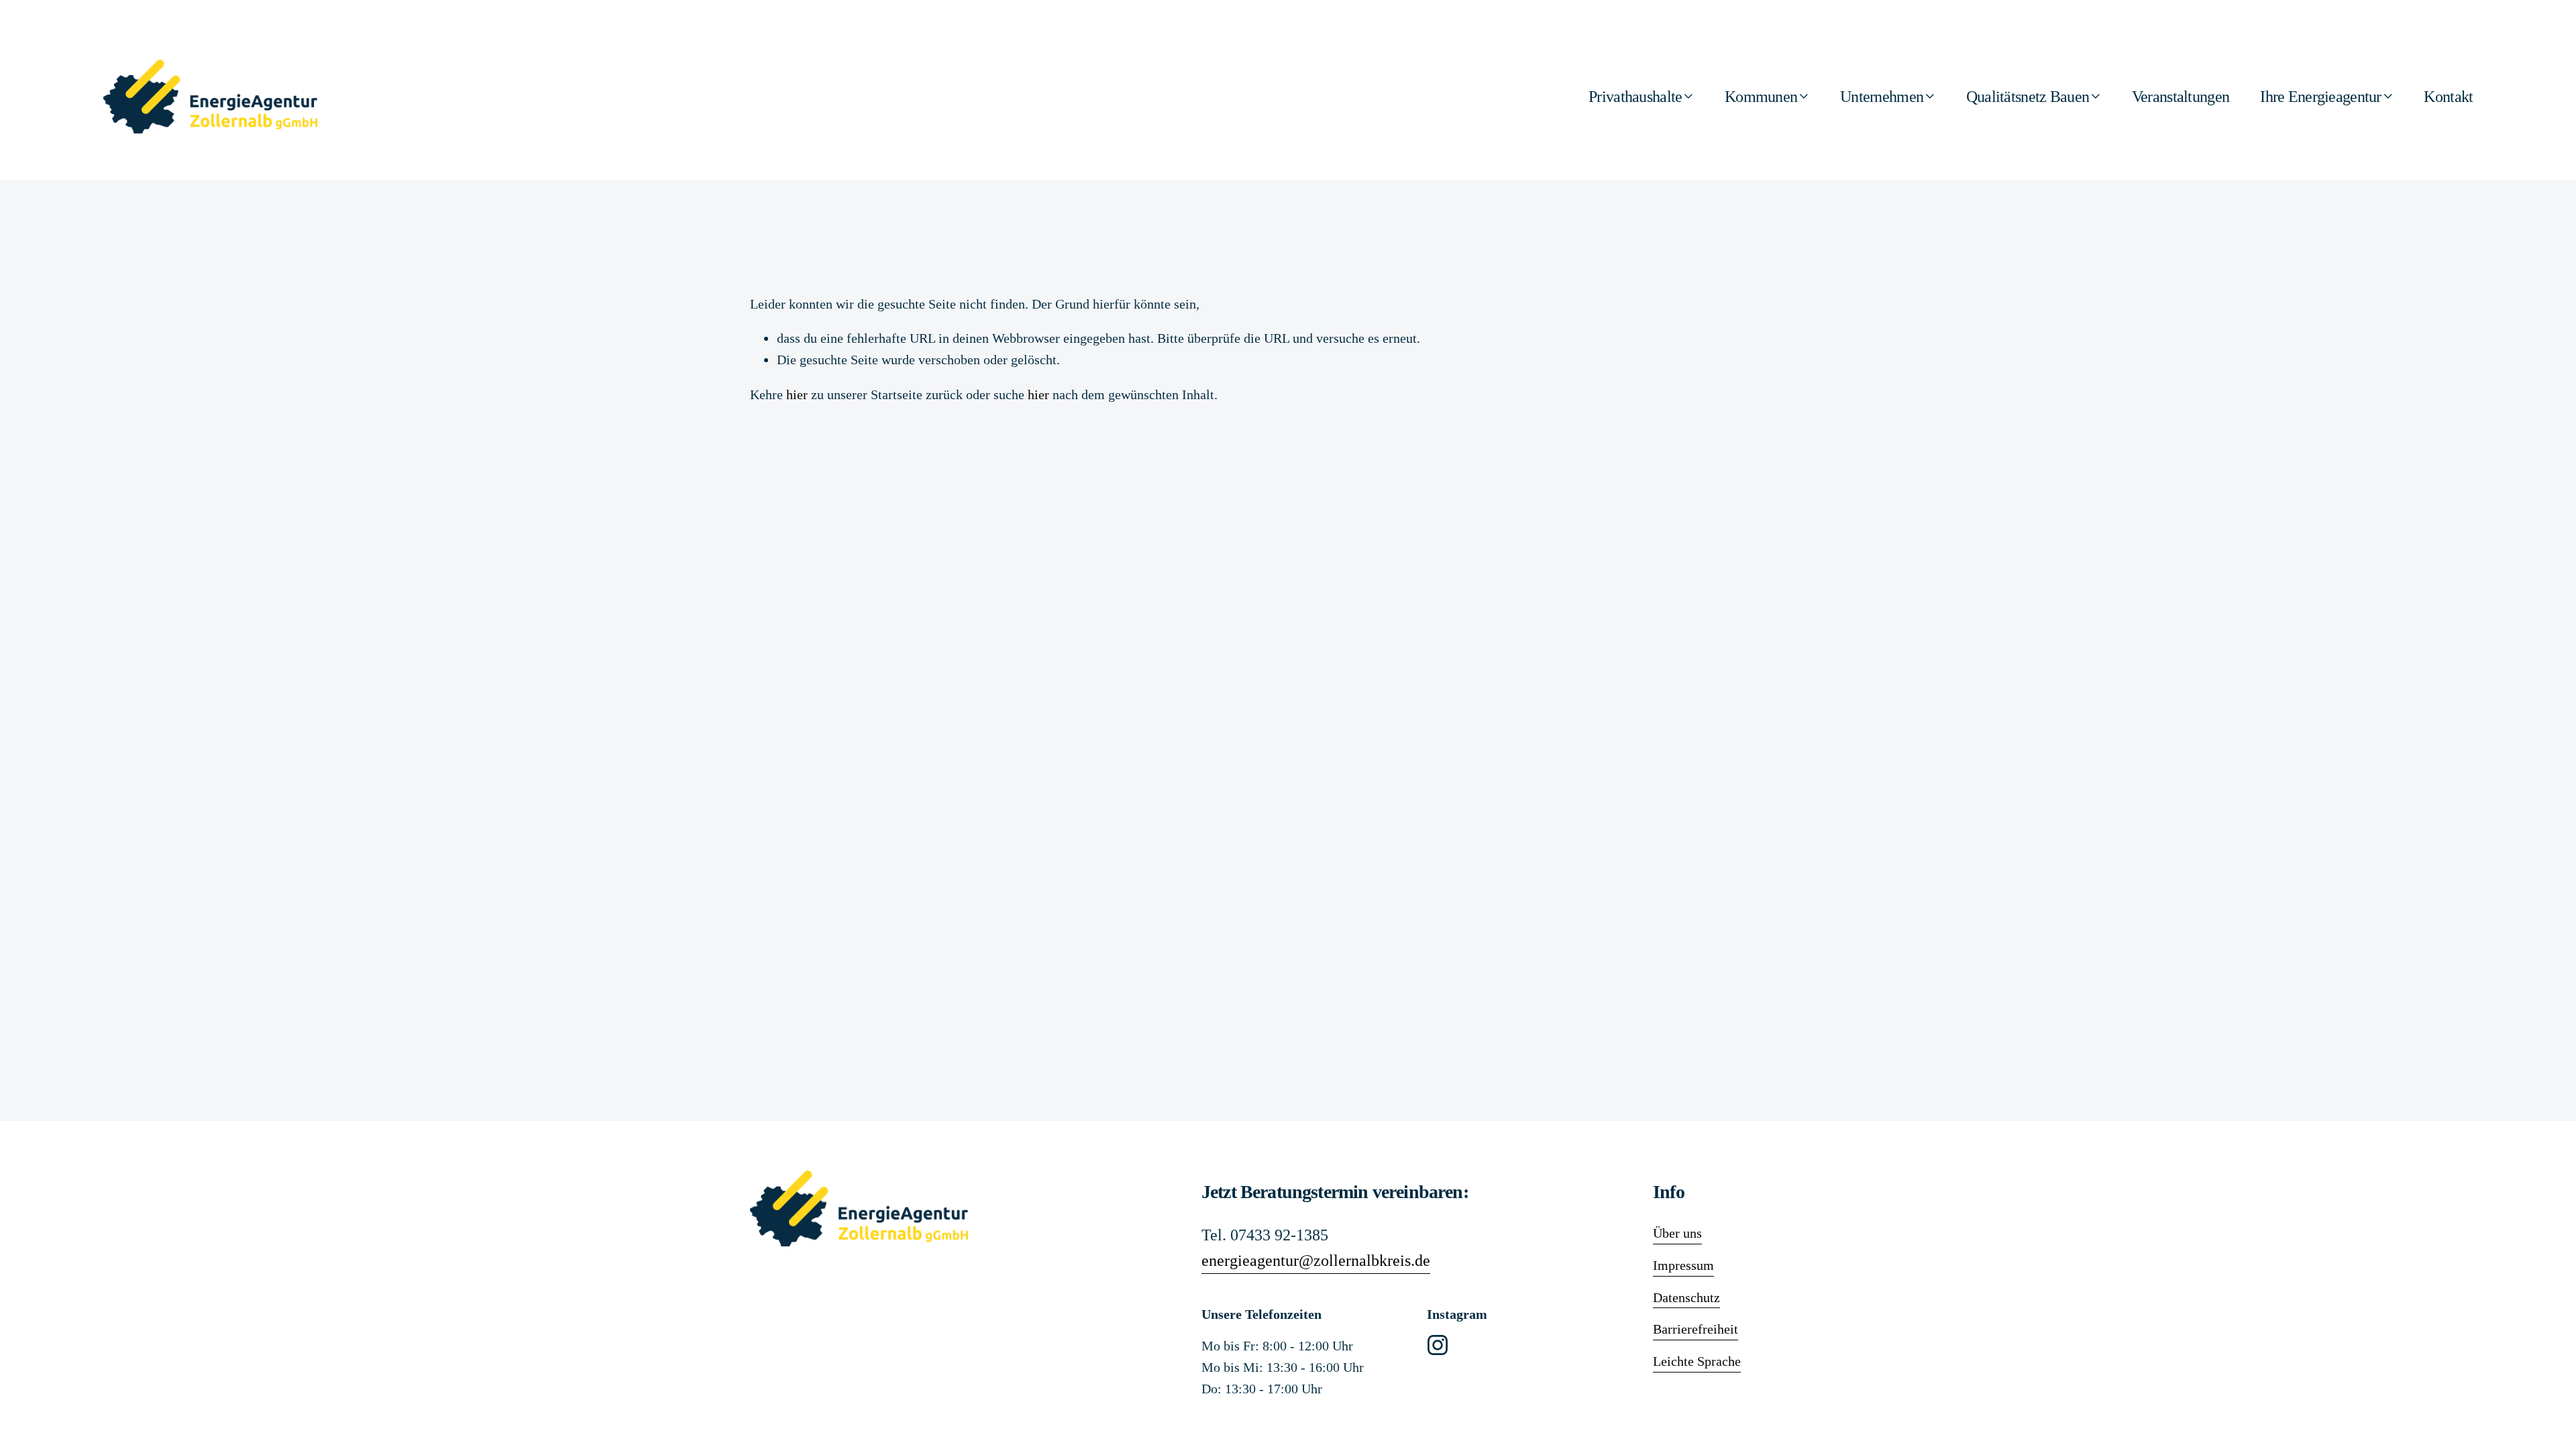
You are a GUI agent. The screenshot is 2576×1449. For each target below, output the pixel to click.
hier (797, 394)
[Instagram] (1438, 1345)
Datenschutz (1686, 1297)
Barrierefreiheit (1696, 1329)
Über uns (1677, 1233)
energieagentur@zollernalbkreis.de (1316, 1260)
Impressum (1683, 1265)
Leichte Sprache (1697, 1361)
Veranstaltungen (2181, 97)
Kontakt (2448, 97)
